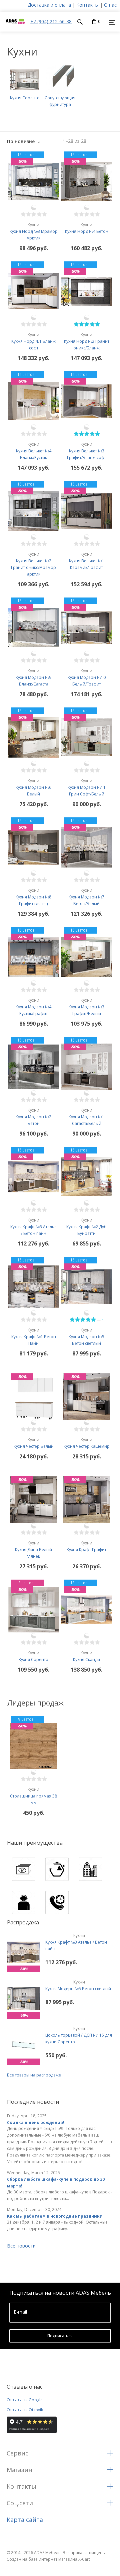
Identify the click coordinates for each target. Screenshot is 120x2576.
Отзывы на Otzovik (25, 2410)
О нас (110, 5)
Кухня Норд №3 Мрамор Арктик (34, 231)
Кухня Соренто (33, 1656)
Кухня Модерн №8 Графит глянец (33, 897)
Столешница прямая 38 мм (33, 1796)
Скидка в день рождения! (36, 2122)
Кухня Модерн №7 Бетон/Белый (86, 897)
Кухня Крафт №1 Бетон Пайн (34, 1337)
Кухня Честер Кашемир (87, 1443)
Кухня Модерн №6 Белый (33, 787)
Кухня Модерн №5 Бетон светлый (78, 1985)
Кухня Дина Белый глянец (33, 1550)
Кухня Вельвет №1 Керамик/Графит (87, 561)
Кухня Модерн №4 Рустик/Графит (33, 1007)
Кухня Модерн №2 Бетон (33, 1117)
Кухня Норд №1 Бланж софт (33, 341)
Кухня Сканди (86, 1656)
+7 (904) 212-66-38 (51, 21)
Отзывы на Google (25, 2400)
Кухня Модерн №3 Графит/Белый (86, 1007)
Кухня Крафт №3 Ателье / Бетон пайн (76, 1942)
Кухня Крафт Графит (86, 1546)
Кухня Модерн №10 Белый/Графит (87, 677)
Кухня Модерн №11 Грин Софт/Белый (87, 787)
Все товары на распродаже (34, 2075)
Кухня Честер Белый (34, 1443)
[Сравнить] (34, 208)
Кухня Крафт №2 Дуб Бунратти (86, 1227)
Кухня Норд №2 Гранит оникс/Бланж (87, 341)
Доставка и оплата (49, 5)
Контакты (87, 5)
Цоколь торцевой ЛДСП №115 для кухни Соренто (79, 2035)
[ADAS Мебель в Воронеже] (15, 28)
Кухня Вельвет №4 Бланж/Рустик (34, 451)
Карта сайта (25, 2520)
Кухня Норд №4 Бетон (87, 228)
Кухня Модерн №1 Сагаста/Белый (86, 1117)
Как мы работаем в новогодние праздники (55, 2216)
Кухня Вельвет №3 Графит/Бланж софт (86, 451)
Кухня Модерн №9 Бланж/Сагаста (33, 677)
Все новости (21, 2246)
